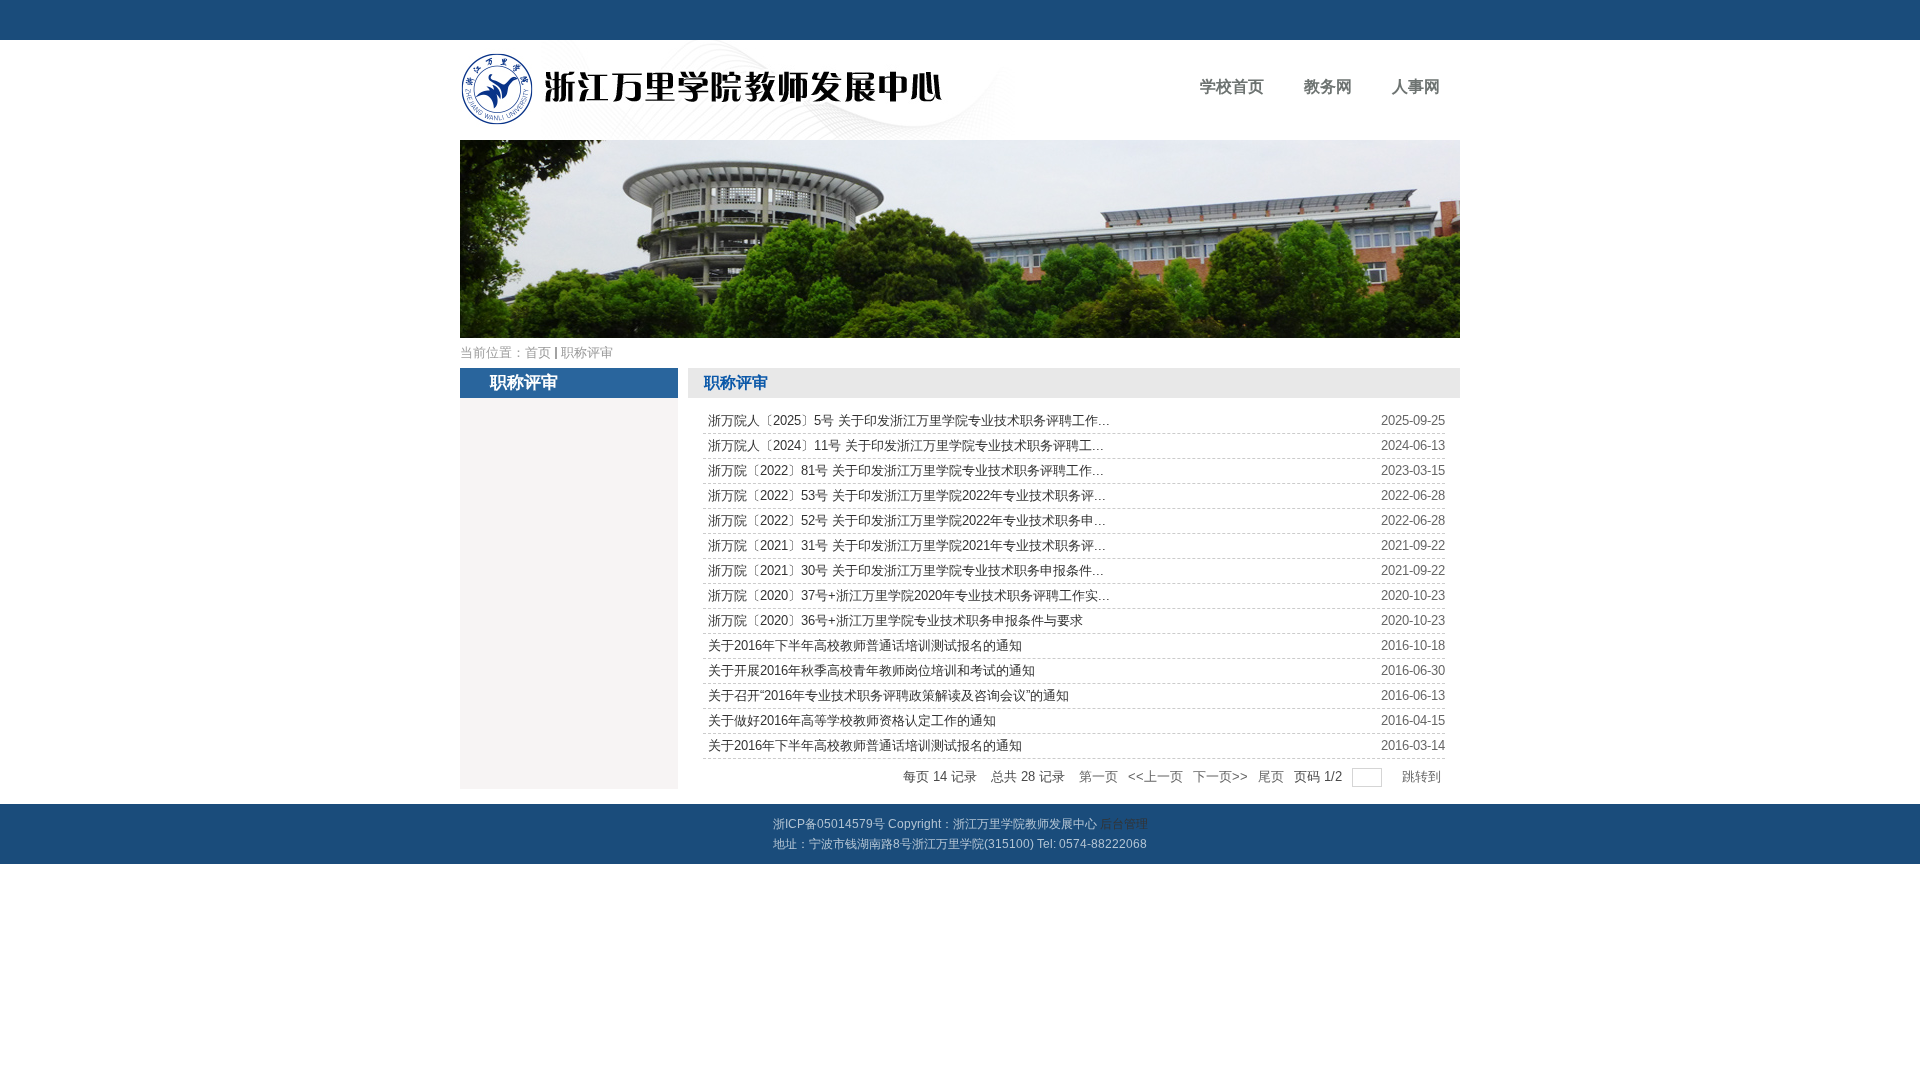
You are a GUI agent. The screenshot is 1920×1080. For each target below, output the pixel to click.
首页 (538, 352)
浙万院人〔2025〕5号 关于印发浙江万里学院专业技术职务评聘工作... (909, 420)
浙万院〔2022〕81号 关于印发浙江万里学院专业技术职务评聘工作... (906, 470)
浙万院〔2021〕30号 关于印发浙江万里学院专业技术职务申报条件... (906, 570)
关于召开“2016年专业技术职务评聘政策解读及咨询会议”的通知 (888, 695)
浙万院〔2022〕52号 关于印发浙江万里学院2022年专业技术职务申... (907, 520)
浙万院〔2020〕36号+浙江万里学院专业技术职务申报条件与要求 (895, 620)
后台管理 (1124, 824)
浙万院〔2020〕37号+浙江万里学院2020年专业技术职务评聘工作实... (909, 595)
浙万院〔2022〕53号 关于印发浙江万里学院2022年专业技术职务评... (907, 495)
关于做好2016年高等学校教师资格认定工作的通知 (852, 720)
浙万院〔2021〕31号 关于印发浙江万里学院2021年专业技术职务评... (907, 545)
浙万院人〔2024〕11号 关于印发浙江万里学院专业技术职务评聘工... (906, 445)
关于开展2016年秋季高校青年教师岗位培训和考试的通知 (871, 670)
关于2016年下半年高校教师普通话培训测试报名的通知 (865, 645)
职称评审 (587, 352)
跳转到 (1423, 776)
